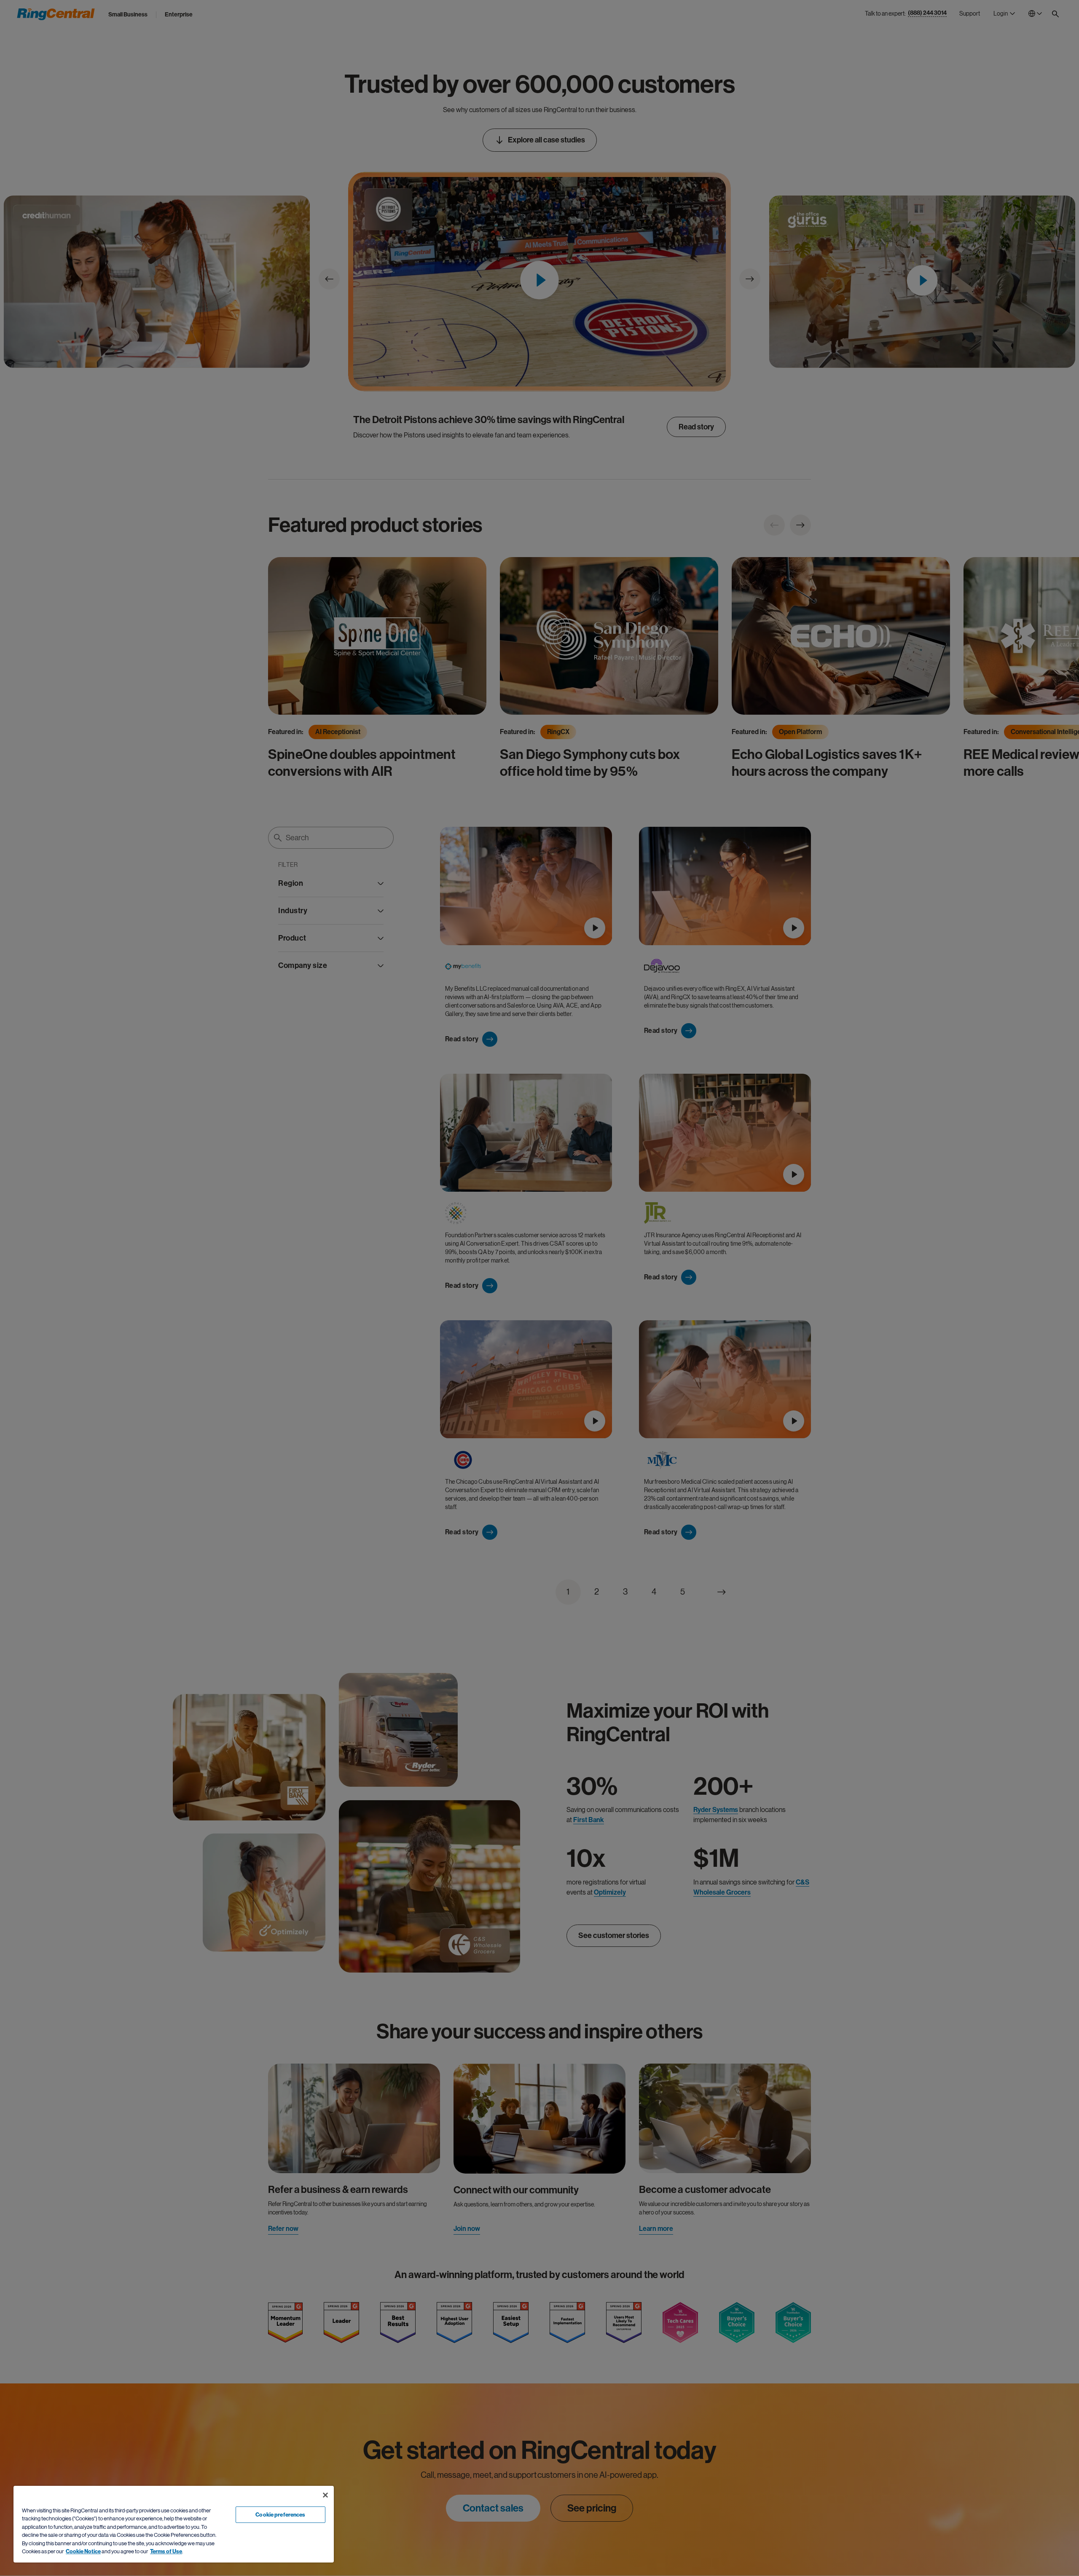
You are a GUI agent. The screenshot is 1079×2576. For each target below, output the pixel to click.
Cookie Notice (83, 2551)
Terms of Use (166, 2551)
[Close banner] (325, 2495)
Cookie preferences (280, 2515)
